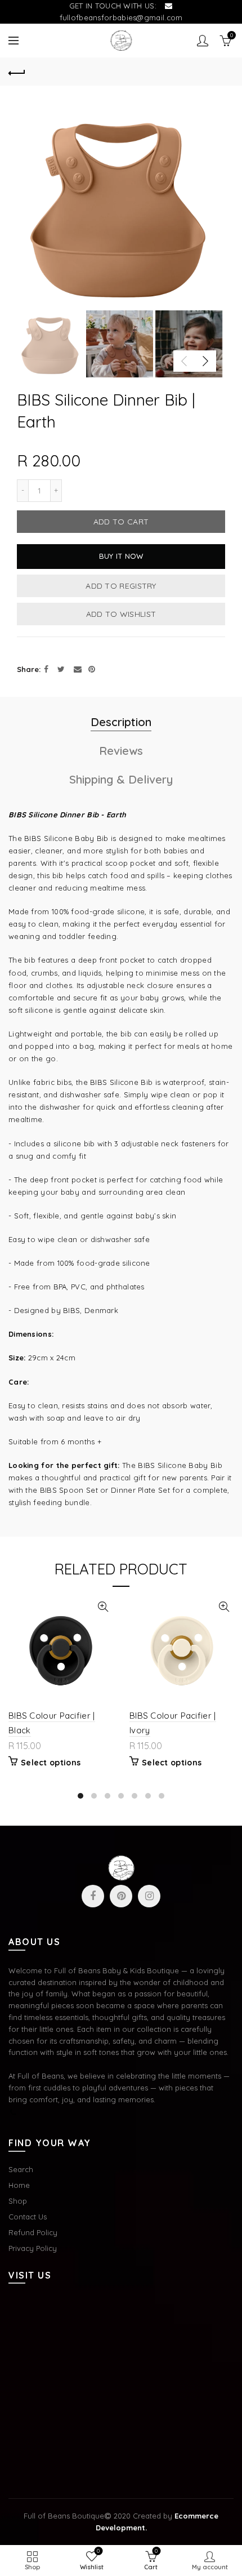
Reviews (121, 751)
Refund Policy (33, 2232)
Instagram (149, 1896)
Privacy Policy (33, 2248)
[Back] (17, 72)
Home (19, 2185)
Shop (18, 2201)
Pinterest (121, 1896)
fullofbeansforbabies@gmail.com (121, 17)
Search (21, 2169)
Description (121, 722)
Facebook (93, 1896)
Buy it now (121, 556)
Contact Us (28, 2217)
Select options (51, 1763)
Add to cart (121, 522)
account (203, 41)
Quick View (103, 1607)
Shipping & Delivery (121, 779)
